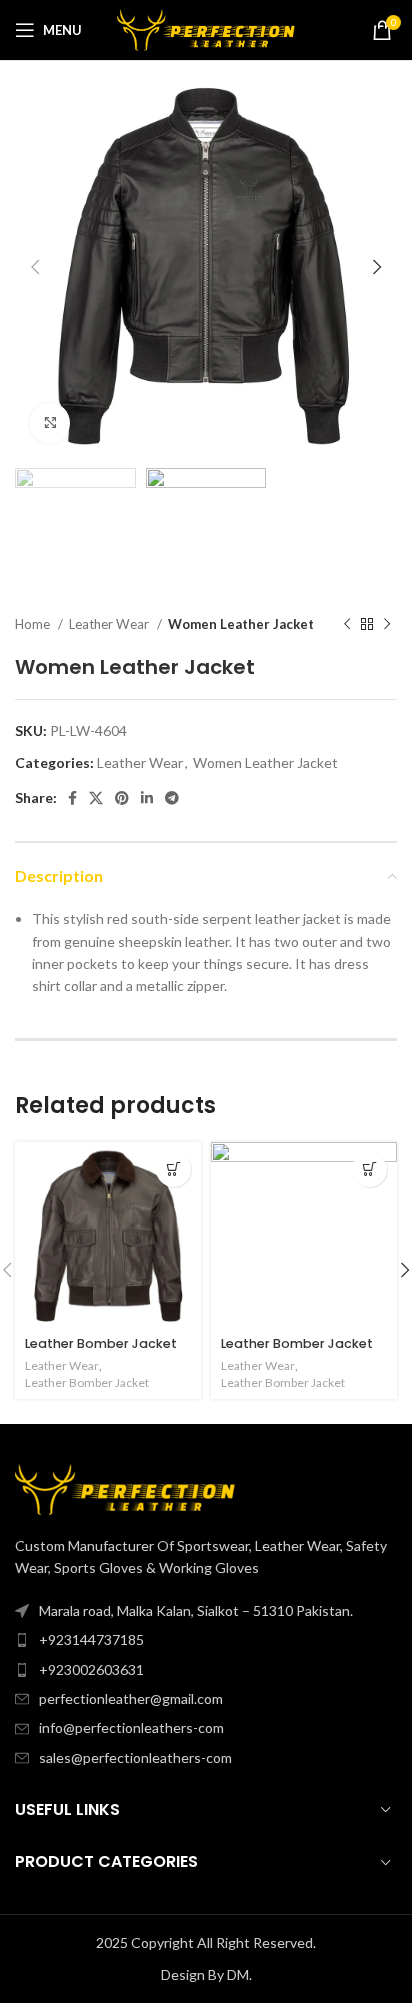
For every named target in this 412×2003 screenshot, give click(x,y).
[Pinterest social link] (122, 798)
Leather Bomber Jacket (101, 1343)
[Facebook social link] (72, 798)
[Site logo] (206, 28)
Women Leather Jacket (241, 624)
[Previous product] (347, 624)
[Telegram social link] (172, 798)
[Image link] (125, 1487)
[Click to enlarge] (50, 423)
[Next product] (387, 624)
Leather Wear (110, 624)
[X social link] (96, 798)
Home (34, 624)
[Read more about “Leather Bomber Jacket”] (173, 1169)
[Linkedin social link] (147, 798)
